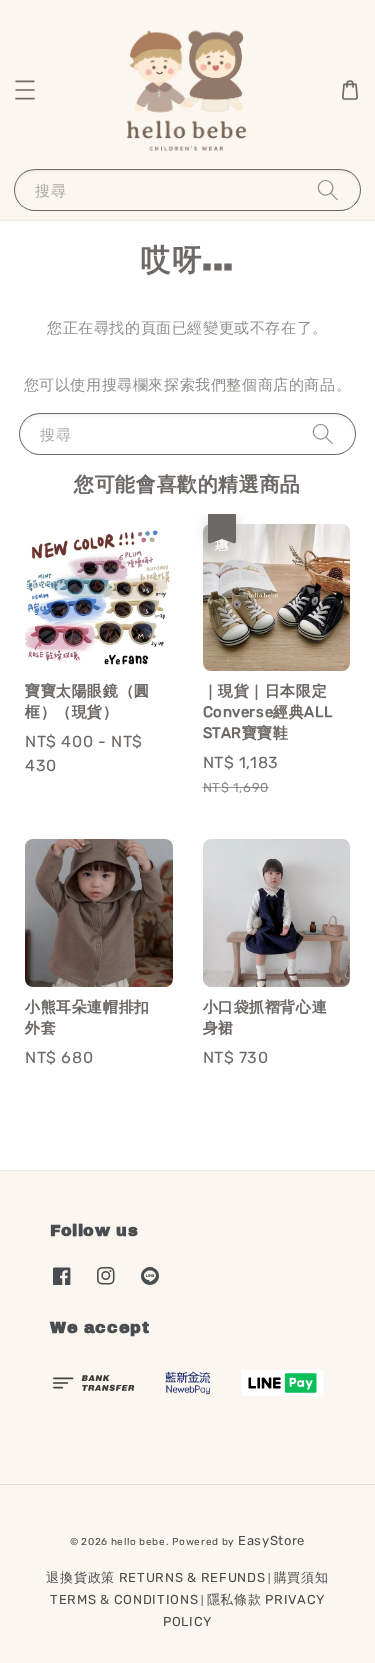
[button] (25, 90)
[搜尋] (328, 189)
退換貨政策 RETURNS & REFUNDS (155, 1577)
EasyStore (271, 1540)
